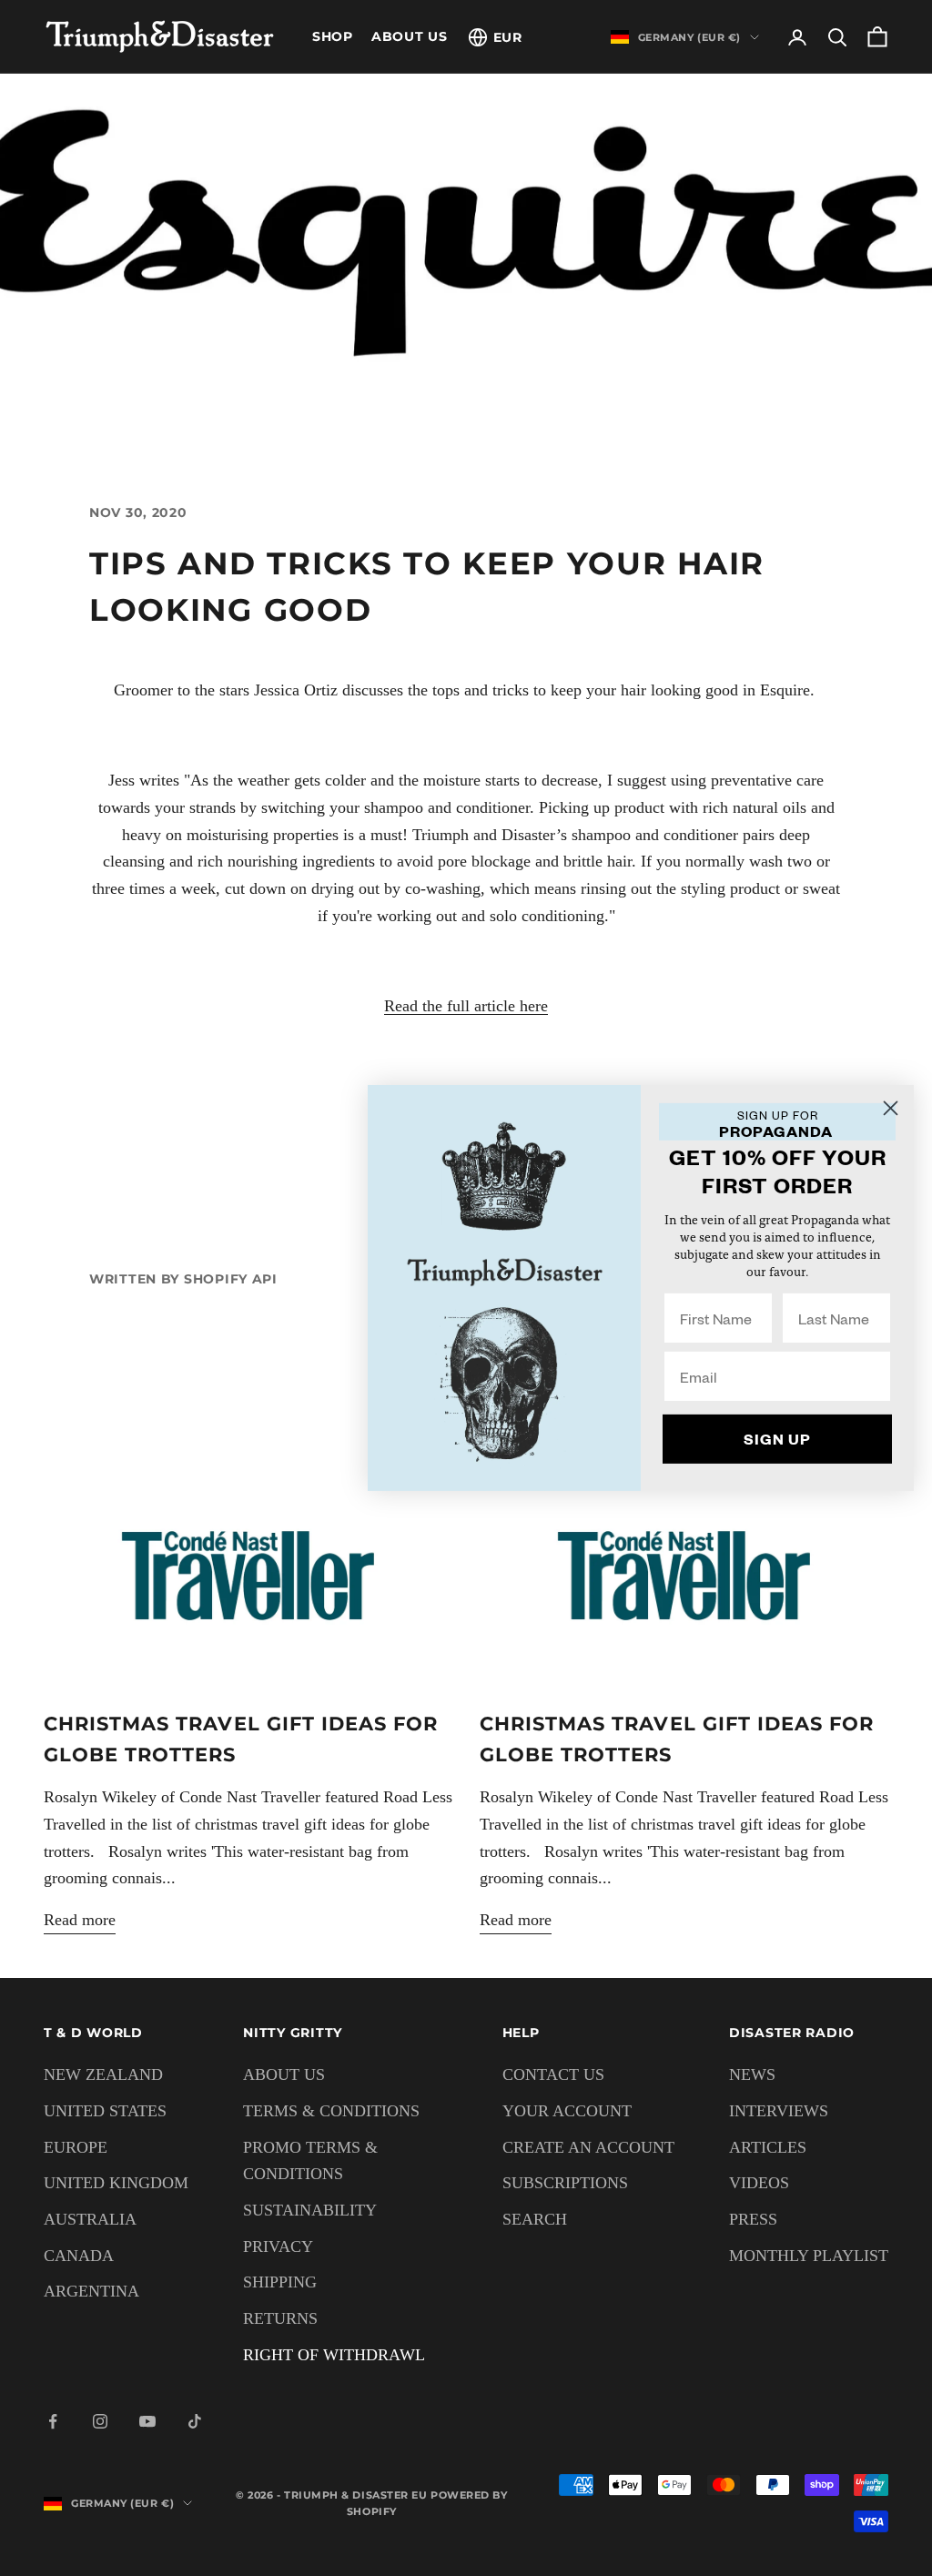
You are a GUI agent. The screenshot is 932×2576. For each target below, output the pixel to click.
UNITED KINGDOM (116, 2183)
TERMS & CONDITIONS (331, 2111)
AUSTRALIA (90, 2219)
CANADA (79, 2256)
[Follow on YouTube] (147, 2421)
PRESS (753, 2219)
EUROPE (76, 2147)
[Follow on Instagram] (100, 2421)
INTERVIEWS (779, 2111)
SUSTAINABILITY (310, 2210)
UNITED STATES (105, 2111)
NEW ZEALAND (103, 2074)
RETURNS (280, 2318)
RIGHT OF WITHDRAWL (334, 2355)
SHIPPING (280, 2282)
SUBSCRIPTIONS (565, 2183)
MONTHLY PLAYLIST (809, 2256)
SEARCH (535, 2219)
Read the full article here (466, 1006)
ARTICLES (768, 2147)
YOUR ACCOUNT (567, 2111)
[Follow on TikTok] (195, 2421)
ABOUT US (410, 36)
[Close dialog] (891, 1108)
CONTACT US (553, 2074)
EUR (508, 37)
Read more (80, 1920)
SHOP (333, 36)
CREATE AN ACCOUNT (588, 2147)
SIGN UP (777, 1439)
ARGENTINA (91, 2291)
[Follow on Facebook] (53, 2421)
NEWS (752, 2074)
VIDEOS (759, 2183)
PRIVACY (278, 2246)
